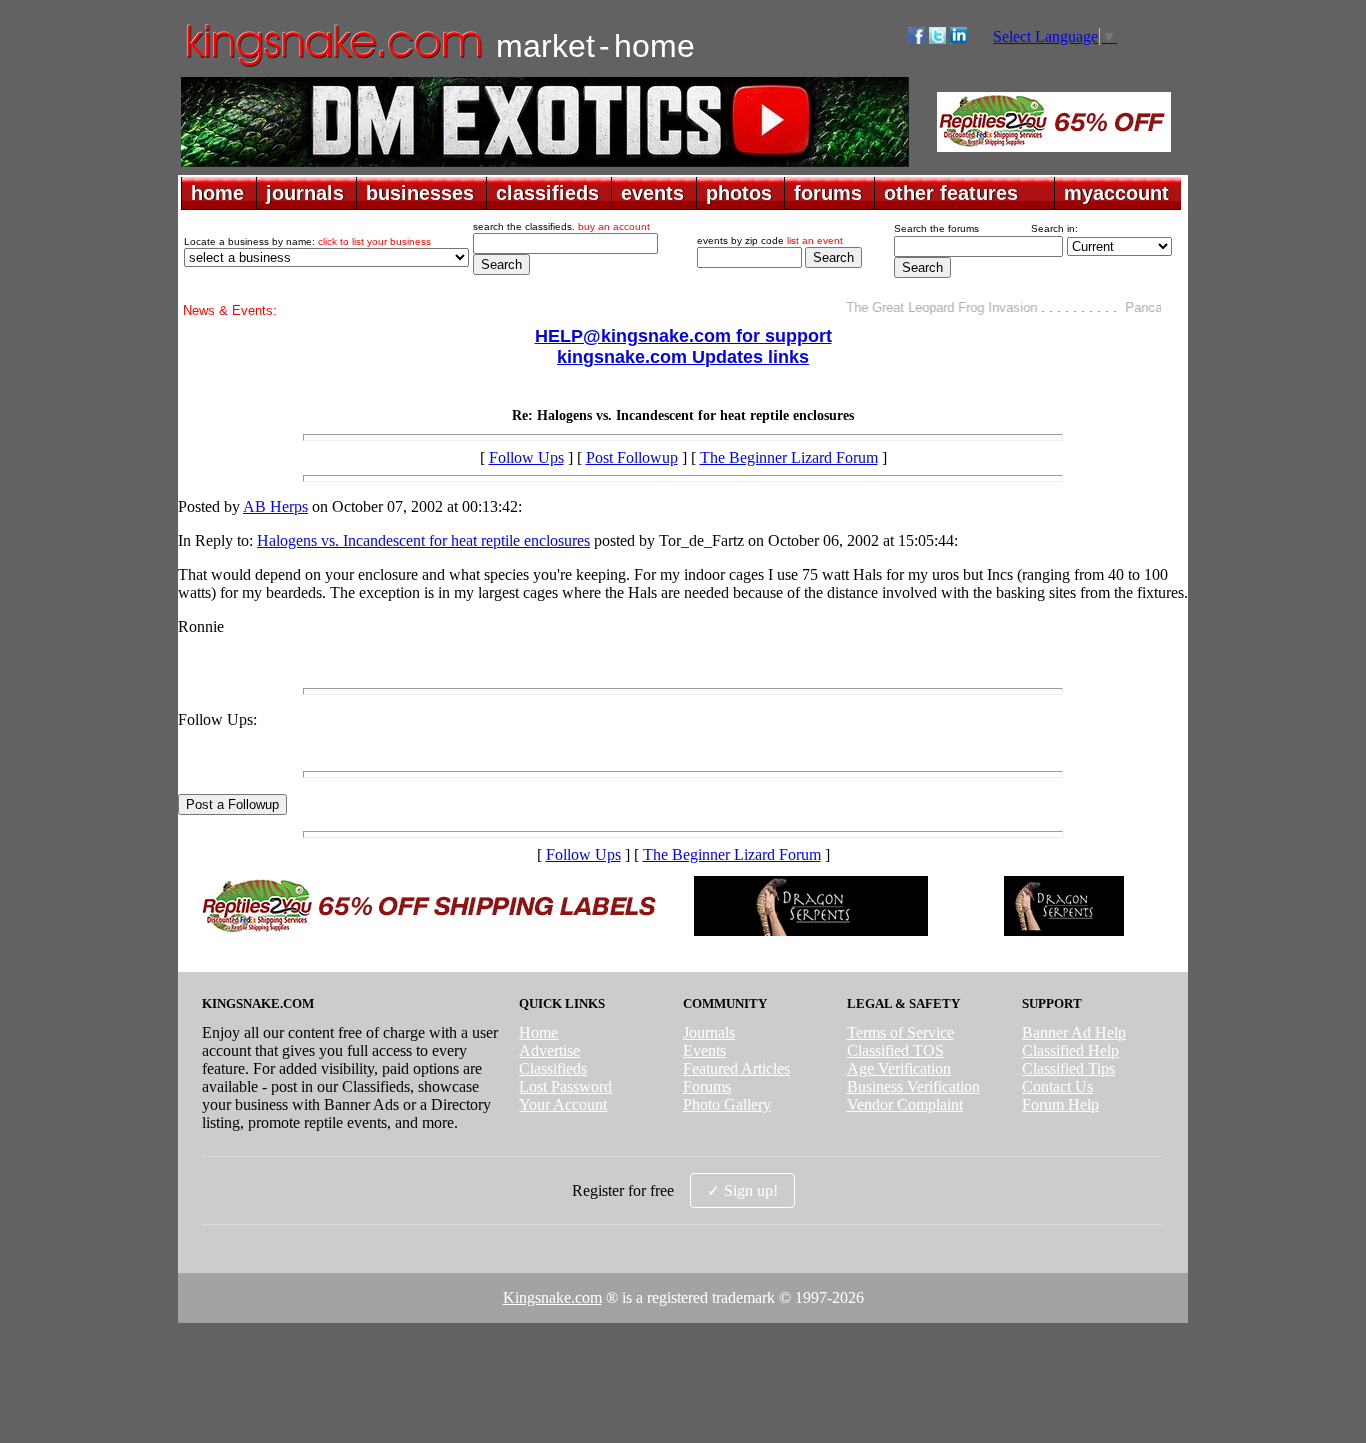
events (652, 193)
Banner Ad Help (1074, 1032)
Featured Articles (736, 1068)
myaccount (1116, 193)
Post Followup (632, 457)
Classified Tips (1068, 1068)
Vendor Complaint (905, 1104)
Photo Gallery (727, 1104)
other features (951, 193)
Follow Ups (526, 457)
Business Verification (913, 1086)
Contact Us (1057, 1086)
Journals (709, 1032)
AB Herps (275, 506)
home (217, 193)
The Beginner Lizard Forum (789, 457)
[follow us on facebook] (916, 38)
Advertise (549, 1050)
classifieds (547, 193)
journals (305, 193)
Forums (707, 1086)
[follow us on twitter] (937, 38)
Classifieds (553, 1068)
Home (538, 1032)
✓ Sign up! (742, 1190)
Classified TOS (895, 1050)
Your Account (563, 1104)
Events (704, 1050)
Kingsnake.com (552, 1297)
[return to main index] (332, 65)
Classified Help (1070, 1050)
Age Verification (899, 1068)
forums (828, 193)
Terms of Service (900, 1032)
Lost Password (565, 1086)
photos (739, 193)
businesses (420, 193)
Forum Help (1060, 1104)
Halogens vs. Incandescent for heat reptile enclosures (423, 540)
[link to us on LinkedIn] (958, 38)
